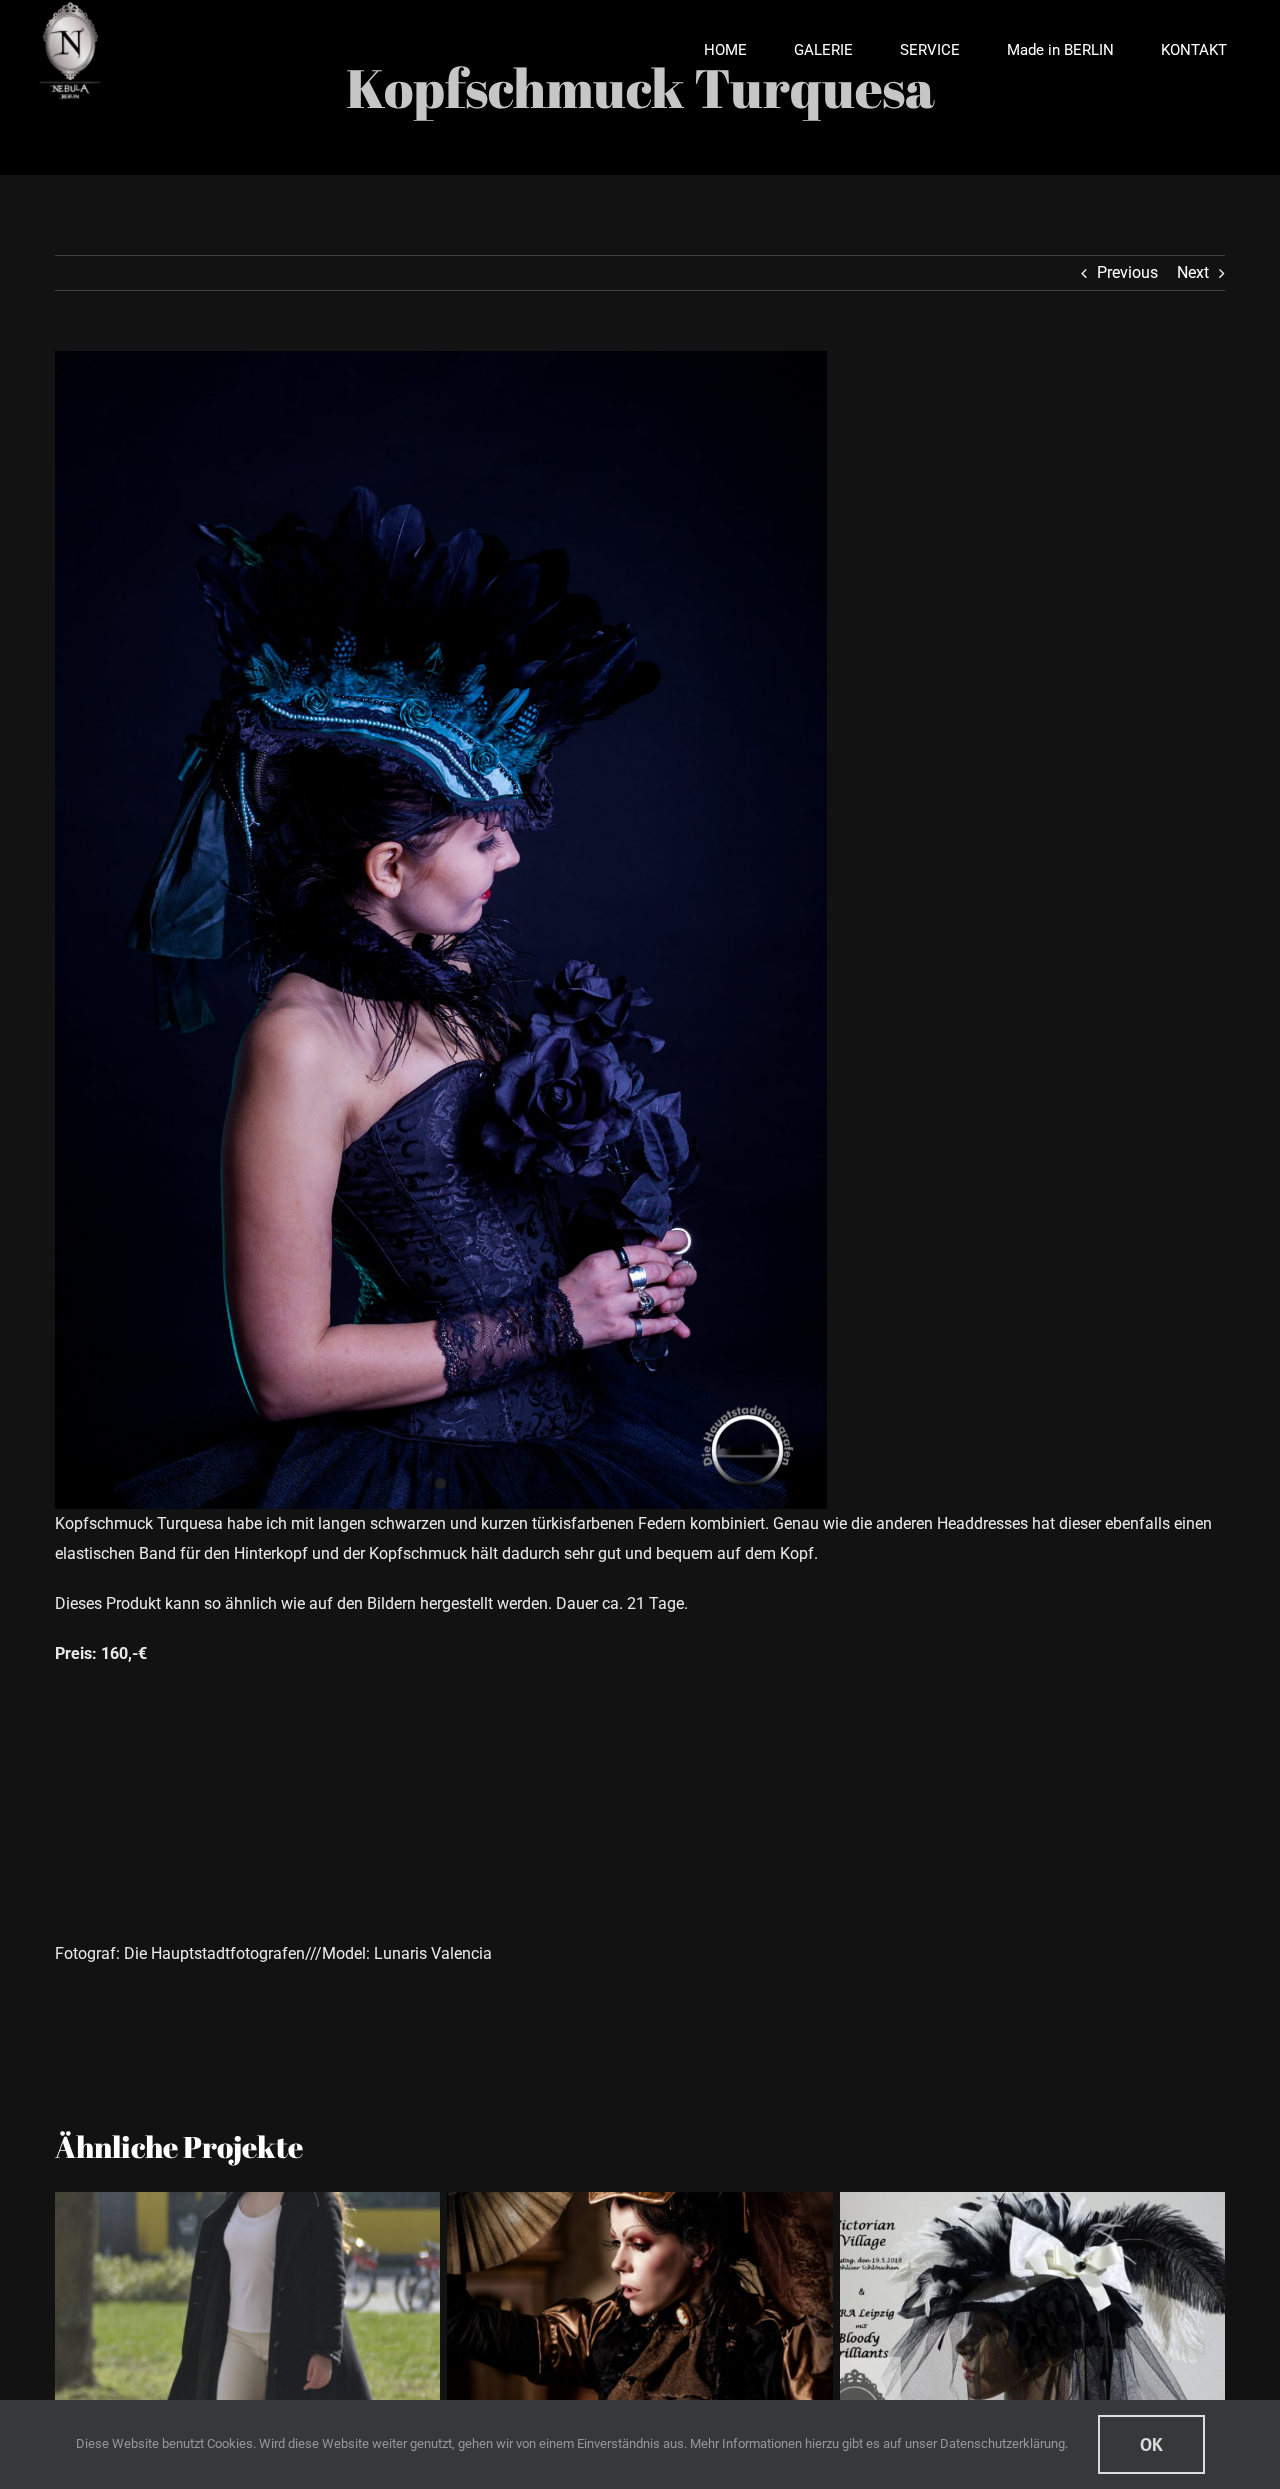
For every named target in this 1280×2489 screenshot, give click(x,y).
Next (1193, 272)
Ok (1151, 2444)
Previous (1127, 272)
